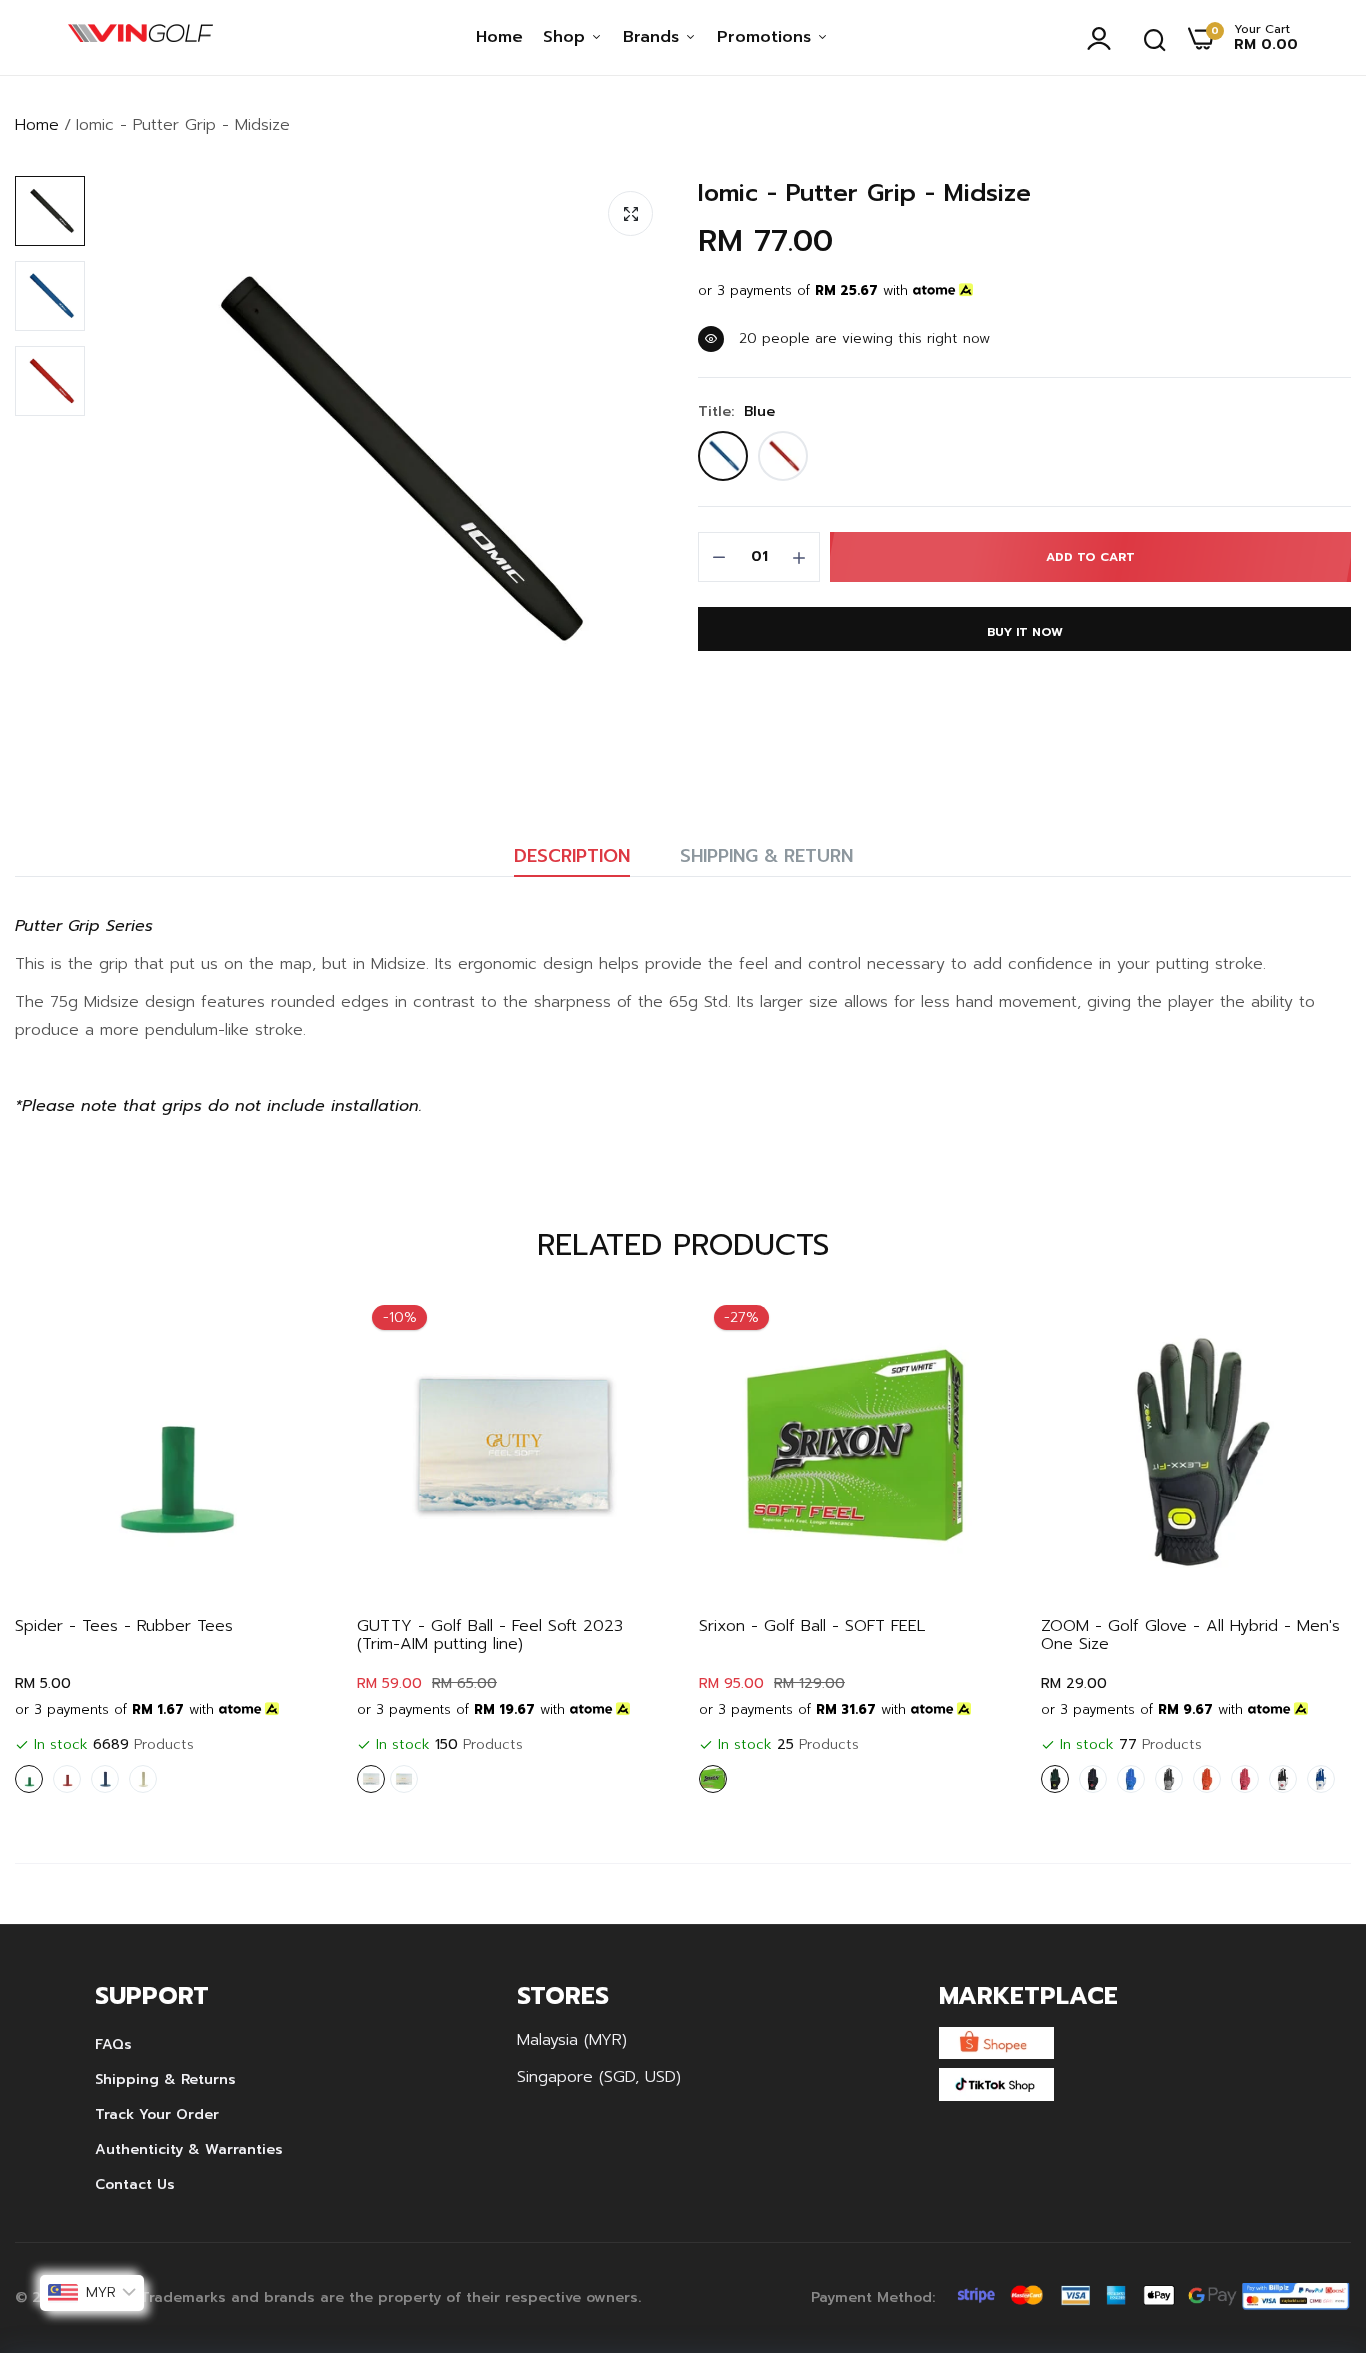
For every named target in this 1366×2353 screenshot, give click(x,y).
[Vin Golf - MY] (140, 38)
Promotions (767, 37)
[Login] (1104, 38)
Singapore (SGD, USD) (599, 2077)
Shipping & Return (766, 856)
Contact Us (135, 2184)
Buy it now (1025, 632)
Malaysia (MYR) (572, 2040)
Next (1301, 1546)
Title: (736, 412)
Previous (65, 1546)
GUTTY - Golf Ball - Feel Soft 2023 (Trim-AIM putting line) (490, 1635)
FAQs (113, 2044)
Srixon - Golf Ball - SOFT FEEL (812, 1626)
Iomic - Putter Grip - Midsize (864, 193)
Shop (567, 37)
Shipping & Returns (165, 2079)
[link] (292, 1325)
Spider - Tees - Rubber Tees (124, 1626)
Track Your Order (157, 2114)
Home (499, 37)
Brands (654, 37)
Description (572, 856)
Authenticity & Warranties (189, 2149)
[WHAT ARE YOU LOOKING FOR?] (1155, 38)
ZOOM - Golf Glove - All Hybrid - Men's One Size (1190, 1635)
